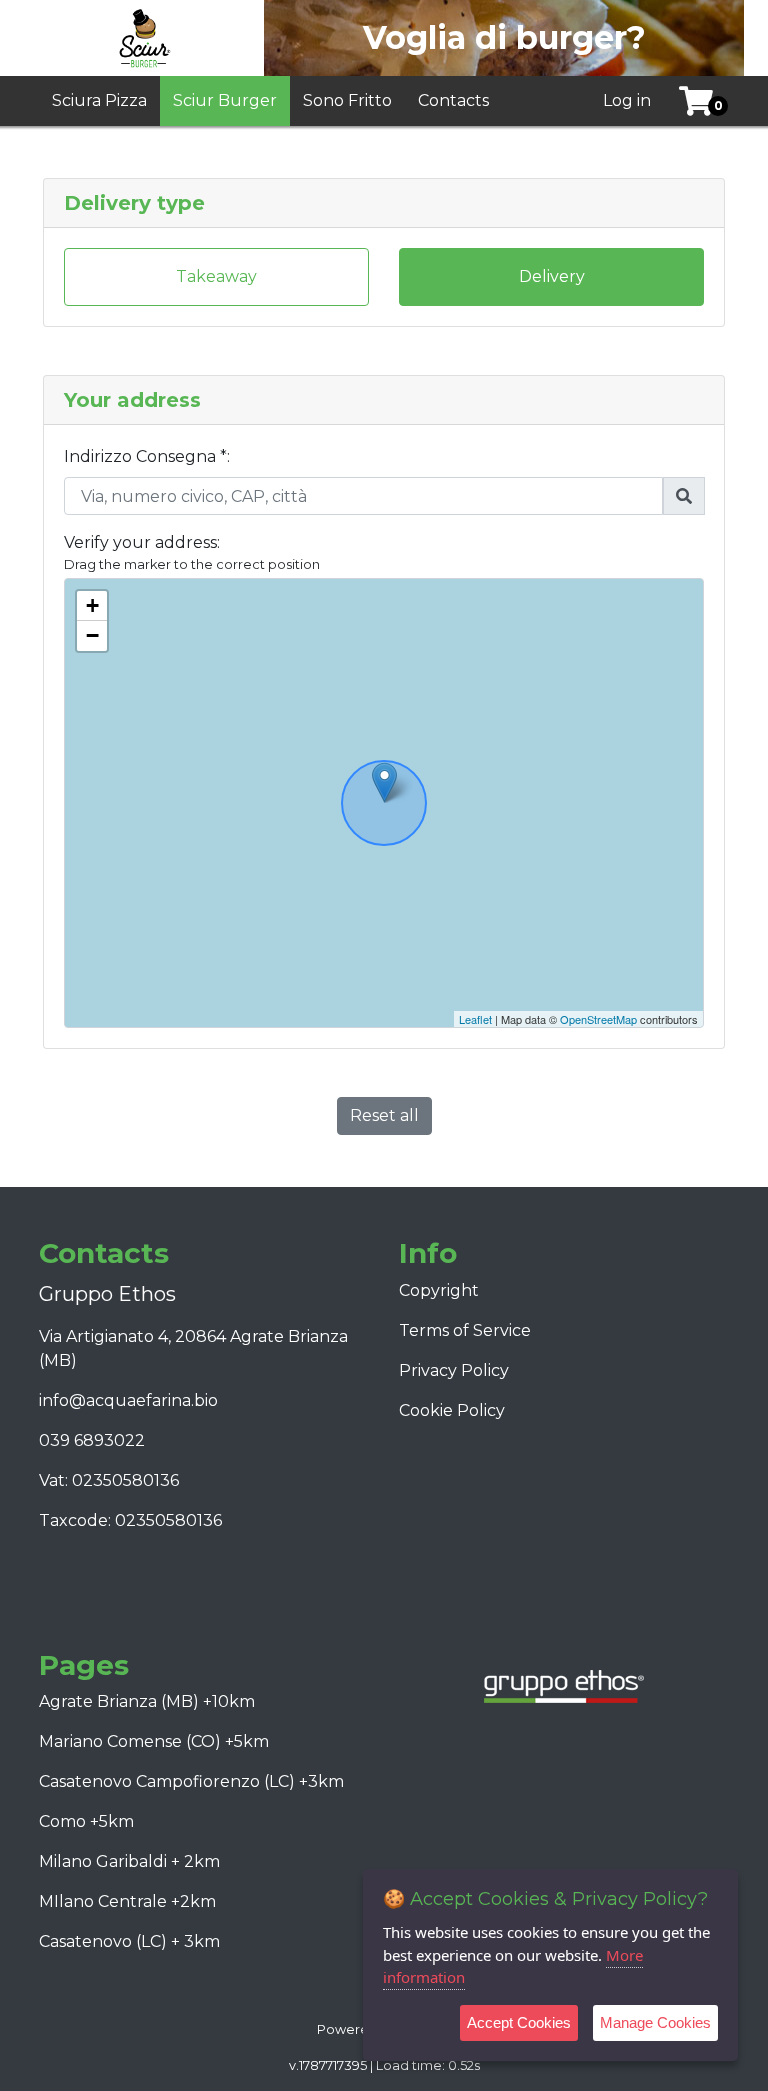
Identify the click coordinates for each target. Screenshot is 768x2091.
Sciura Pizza (99, 100)
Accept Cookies (519, 2022)
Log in (627, 100)
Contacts (453, 100)
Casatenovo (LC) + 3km (129, 1941)
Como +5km (86, 1821)
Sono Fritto (347, 100)
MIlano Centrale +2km (127, 1901)
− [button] (92, 635)
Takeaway (216, 276)
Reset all (384, 1115)
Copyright (439, 1290)
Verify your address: (142, 542)
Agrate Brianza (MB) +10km (147, 1701)
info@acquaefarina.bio (128, 1400)
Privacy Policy (454, 1370)
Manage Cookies (655, 2022)
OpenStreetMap (598, 1019)
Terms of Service (465, 1330)
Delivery (552, 276)
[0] (688, 101)
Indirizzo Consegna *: (147, 456)
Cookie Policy (452, 1410)
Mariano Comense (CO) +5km (154, 1741)
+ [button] (92, 605)
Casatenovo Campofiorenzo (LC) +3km (191, 1781)
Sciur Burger (225, 100)
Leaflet (475, 1019)
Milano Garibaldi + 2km (129, 1861)
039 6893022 (92, 1440)
